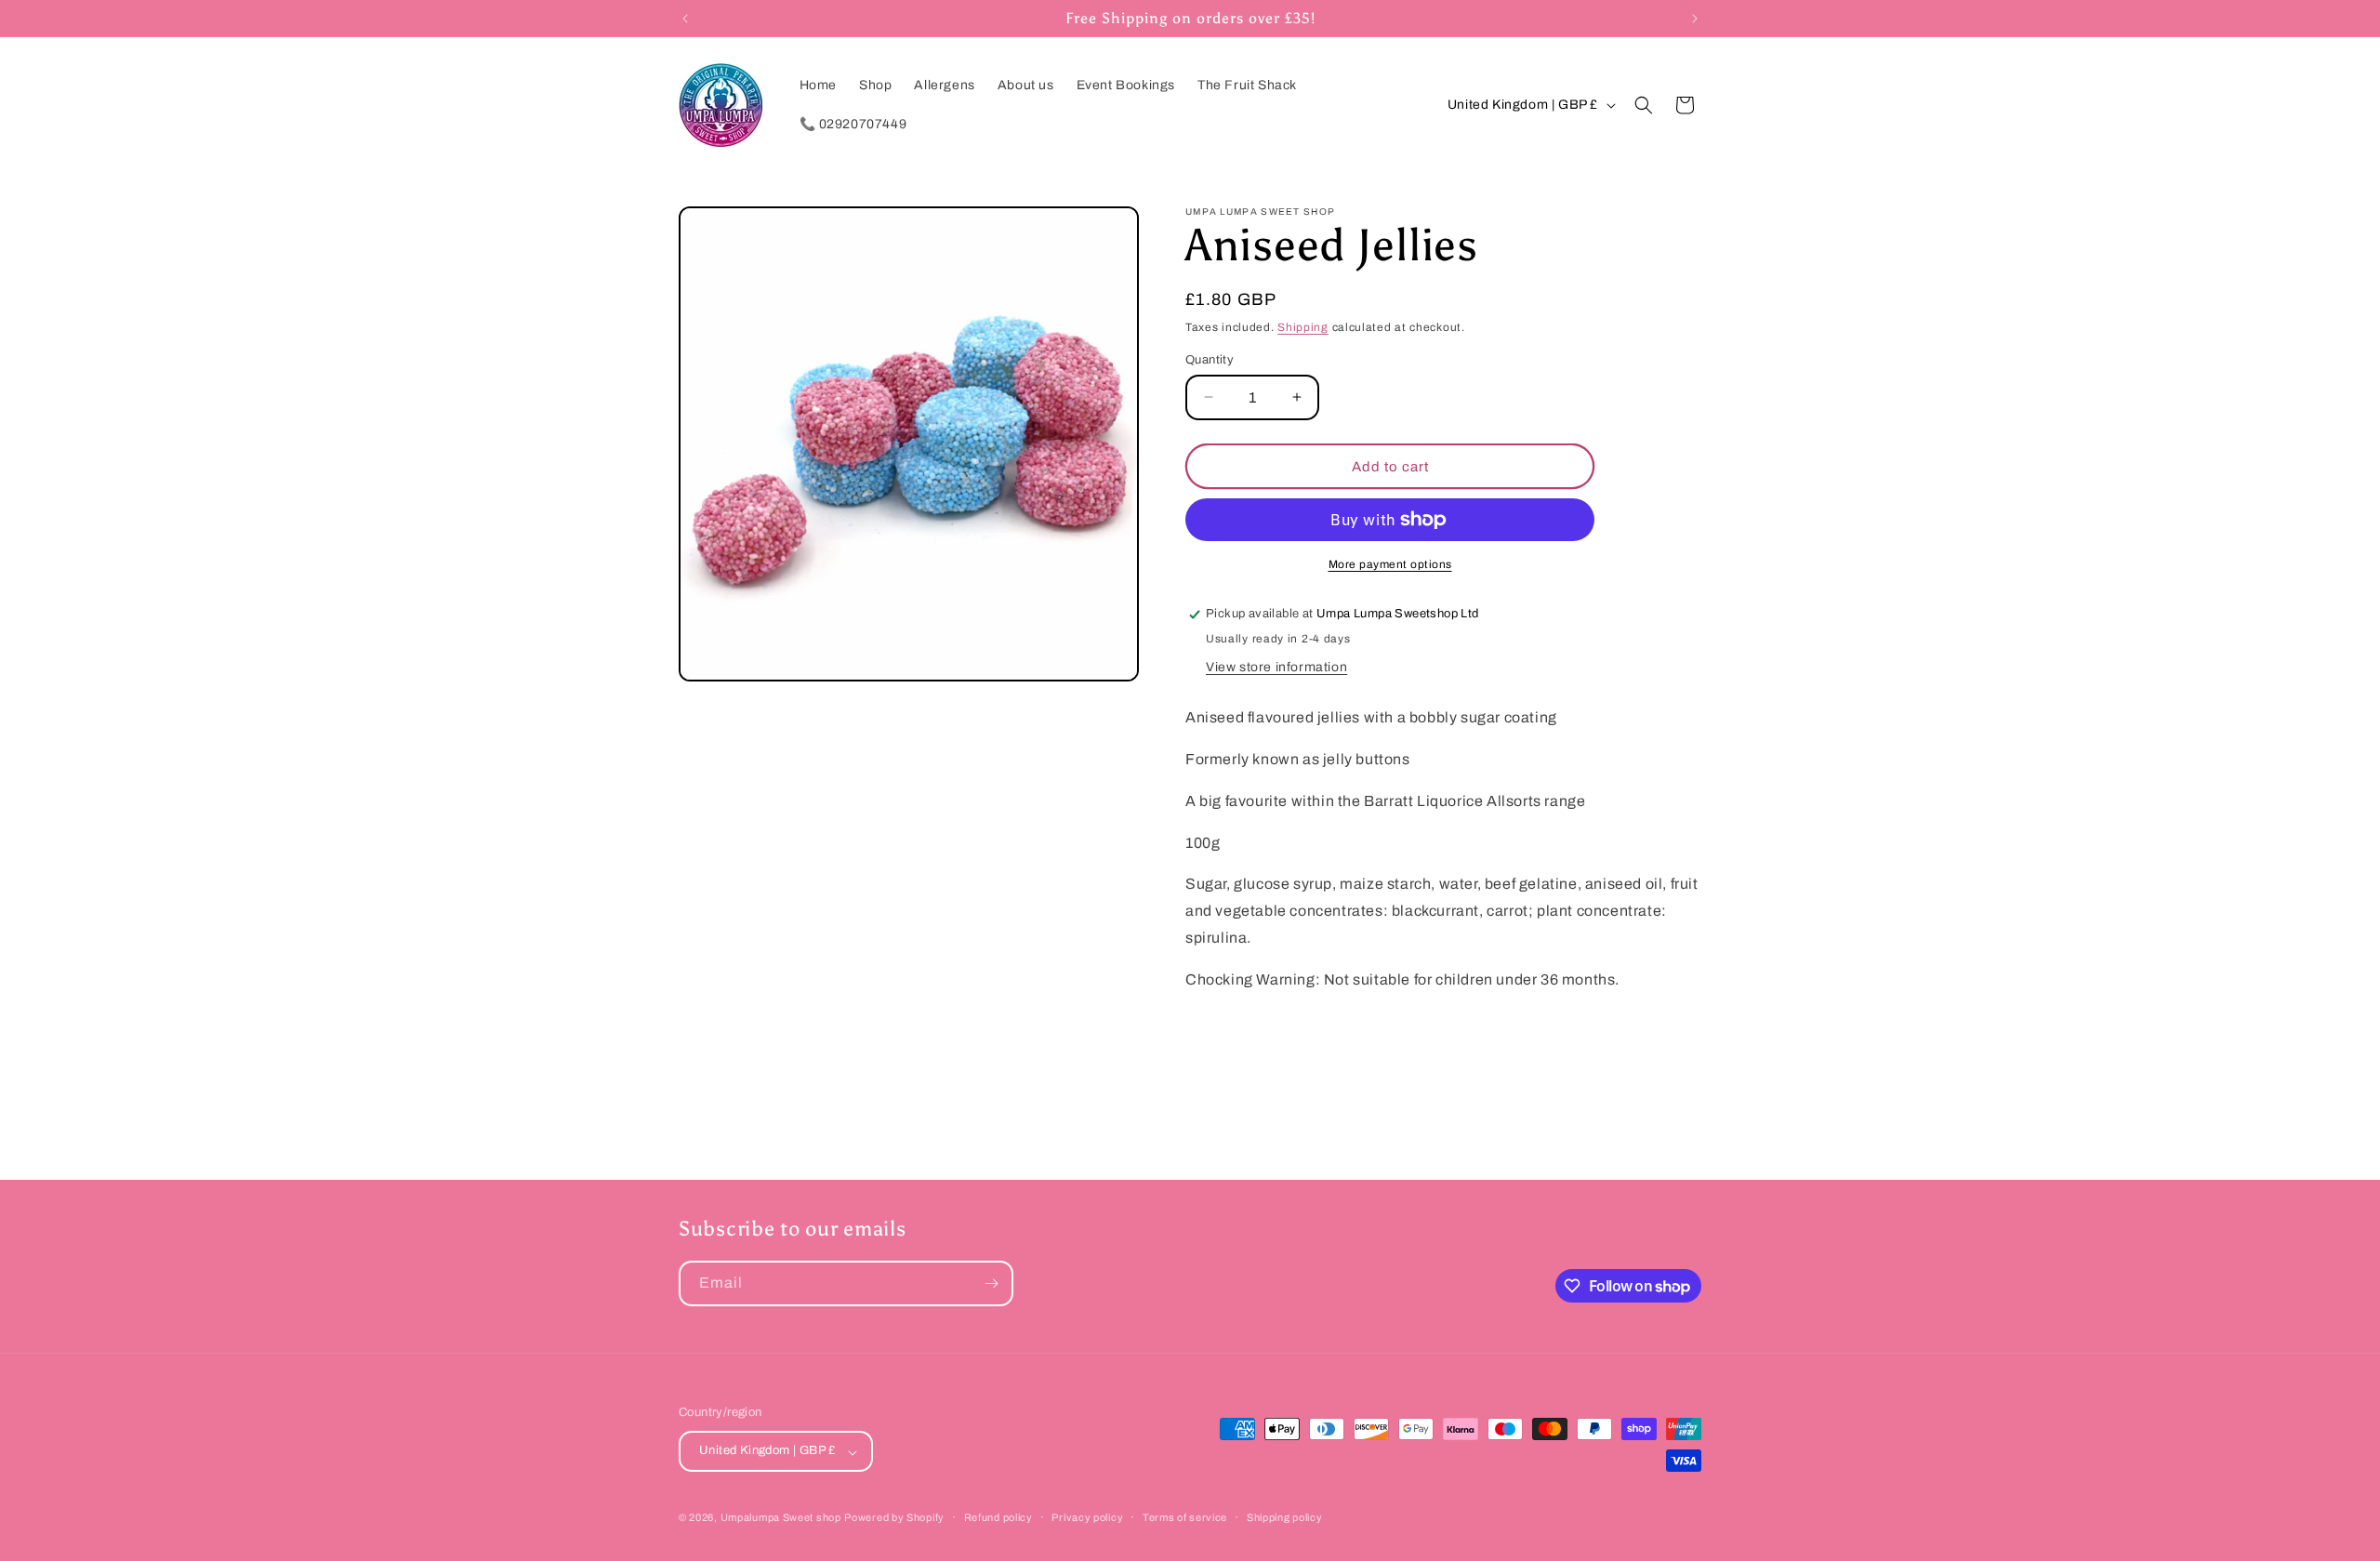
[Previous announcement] (685, 19)
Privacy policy (1087, 1517)
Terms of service (1185, 1517)
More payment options (1390, 564)
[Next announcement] (1695, 19)
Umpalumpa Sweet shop (781, 1518)
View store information (1276, 667)
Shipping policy (1285, 1517)
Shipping (1303, 327)
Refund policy (998, 1517)
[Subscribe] (991, 1283)
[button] (1644, 105)
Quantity (1210, 359)
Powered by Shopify (894, 1518)
